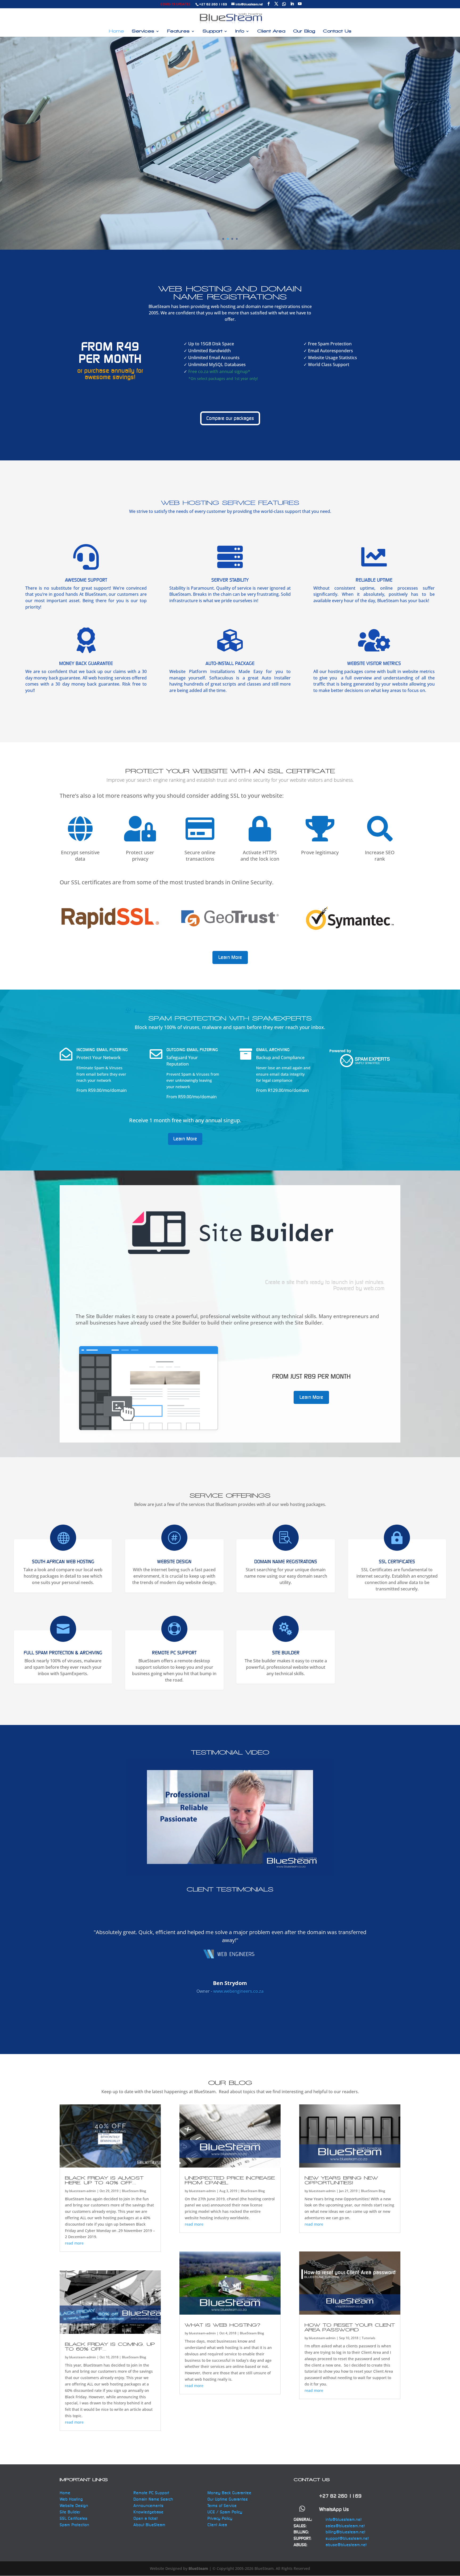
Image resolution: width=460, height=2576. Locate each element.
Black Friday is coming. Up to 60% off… (110, 2346)
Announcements (148, 2506)
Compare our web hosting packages (230, 125)
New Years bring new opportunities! (341, 2180)
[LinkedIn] (292, 4)
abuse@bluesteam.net (346, 2545)
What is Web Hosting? (223, 2325)
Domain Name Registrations (277, 1596)
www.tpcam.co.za (238, 2000)
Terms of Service (222, 2506)
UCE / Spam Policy (225, 2512)
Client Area (271, 31)
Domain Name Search (153, 2499)
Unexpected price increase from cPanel (230, 2180)
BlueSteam (198, 2568)
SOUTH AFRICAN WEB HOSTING (63, 1562)
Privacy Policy (220, 2518)
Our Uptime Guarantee (228, 2499)
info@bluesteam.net (344, 2519)
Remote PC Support (151, 2493)
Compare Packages (230, 165)
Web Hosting (71, 2499)
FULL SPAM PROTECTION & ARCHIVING (63, 1653)
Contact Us (337, 31)
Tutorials (369, 2338)
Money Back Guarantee (229, 2493)
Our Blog (304, 31)
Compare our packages (230, 418)
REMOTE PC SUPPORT (174, 1653)
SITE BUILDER (286, 1653)
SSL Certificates (397, 1562)
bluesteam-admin (83, 2191)
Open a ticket (145, 2518)
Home (116, 31)
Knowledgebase (148, 2512)
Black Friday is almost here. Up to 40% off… (104, 2180)
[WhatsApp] (284, 4)
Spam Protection (40, 1687)
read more (74, 2243)
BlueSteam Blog (134, 2191)
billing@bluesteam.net (345, 2532)
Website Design (150, 1596)
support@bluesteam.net (347, 2538)
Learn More (230, 957)
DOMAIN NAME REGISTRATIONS (286, 1562)
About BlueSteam (149, 2525)
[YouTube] (300, 4)
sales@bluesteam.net (345, 2526)
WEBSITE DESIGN (174, 1562)
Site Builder (256, 1687)
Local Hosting (37, 1596)
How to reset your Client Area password (350, 2327)
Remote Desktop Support (163, 1693)
